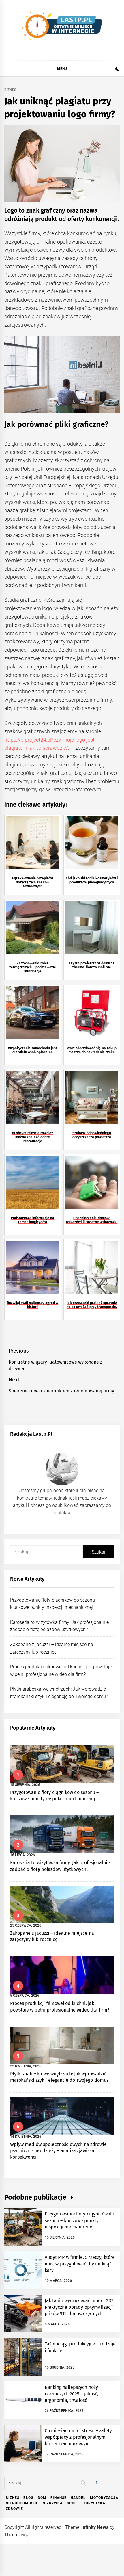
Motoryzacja (104, 2498)
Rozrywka (52, 2503)
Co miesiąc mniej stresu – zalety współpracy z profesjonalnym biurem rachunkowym (78, 2437)
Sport (73, 2503)
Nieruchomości (22, 2503)
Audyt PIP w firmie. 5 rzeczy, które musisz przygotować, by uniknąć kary (80, 2264)
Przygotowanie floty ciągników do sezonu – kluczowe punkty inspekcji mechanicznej (79, 2220)
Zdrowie (14, 2509)
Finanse (59, 2498)
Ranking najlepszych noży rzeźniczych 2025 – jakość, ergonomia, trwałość (72, 2394)
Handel (78, 2498)
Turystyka (94, 2503)
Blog (28, 2498)
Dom (42, 2498)
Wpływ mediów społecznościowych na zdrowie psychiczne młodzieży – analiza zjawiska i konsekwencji (58, 2151)
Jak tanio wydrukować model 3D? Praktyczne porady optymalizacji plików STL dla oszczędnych (79, 2307)
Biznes (10, 90)
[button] (118, 69)
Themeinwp (16, 2535)
